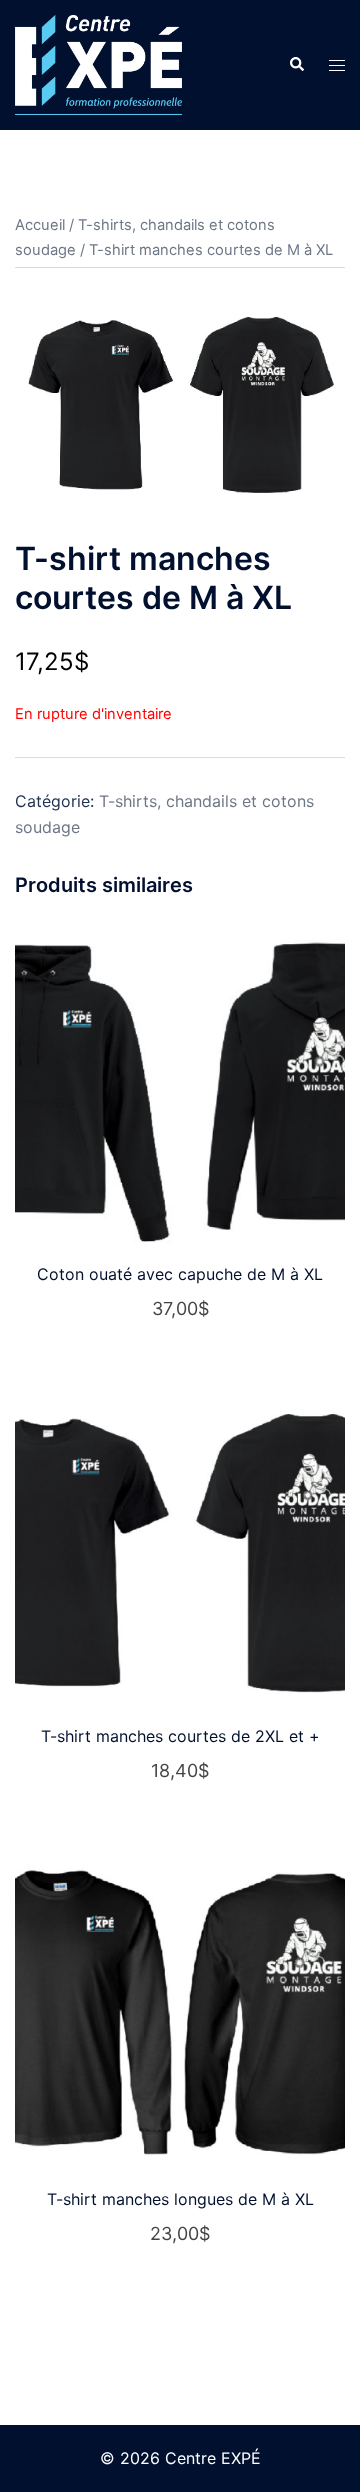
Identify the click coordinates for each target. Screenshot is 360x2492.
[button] (296, 65)
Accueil (40, 225)
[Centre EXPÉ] (98, 63)
